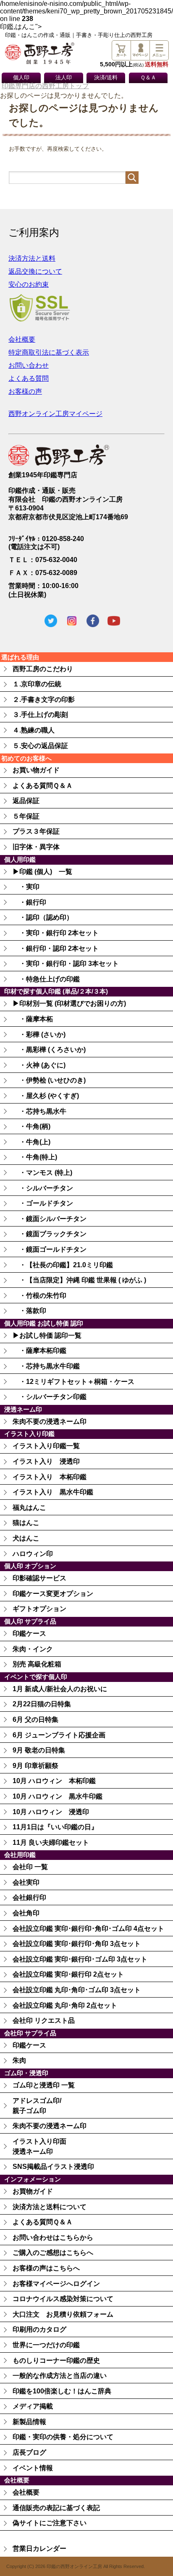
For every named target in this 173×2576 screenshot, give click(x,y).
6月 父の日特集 (35, 1720)
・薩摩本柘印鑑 (39, 1351)
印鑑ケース (29, 1633)
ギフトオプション (39, 1609)
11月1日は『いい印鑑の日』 (55, 1827)
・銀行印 (29, 902)
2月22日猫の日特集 (42, 1704)
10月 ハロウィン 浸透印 (51, 1812)
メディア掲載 (33, 2406)
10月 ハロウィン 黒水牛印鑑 (58, 1796)
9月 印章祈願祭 (35, 1766)
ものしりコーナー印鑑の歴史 (56, 2360)
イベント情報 (33, 2468)
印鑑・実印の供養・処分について (63, 2437)
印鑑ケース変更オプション (53, 1594)
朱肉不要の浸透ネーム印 (50, 1421)
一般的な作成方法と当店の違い (60, 2376)
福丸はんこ (29, 1508)
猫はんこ (26, 1523)
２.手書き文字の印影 (44, 700)
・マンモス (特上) (42, 1173)
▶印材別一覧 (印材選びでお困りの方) (69, 1003)
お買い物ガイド (36, 770)
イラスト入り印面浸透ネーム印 (39, 2146)
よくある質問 (29, 378)
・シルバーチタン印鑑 (50, 1397)
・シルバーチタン (43, 1188)
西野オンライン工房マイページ (55, 414)
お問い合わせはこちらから (53, 2237)
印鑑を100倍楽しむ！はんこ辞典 (62, 2391)
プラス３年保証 (36, 831)
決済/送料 (106, 78)
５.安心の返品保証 (40, 746)
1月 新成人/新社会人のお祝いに (60, 1689)
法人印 (64, 78)
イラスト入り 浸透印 (46, 1461)
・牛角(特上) (35, 1157)
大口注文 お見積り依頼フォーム (63, 2314)
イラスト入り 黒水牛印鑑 (53, 1492)
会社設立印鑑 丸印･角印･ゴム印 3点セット (77, 1990)
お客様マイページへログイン (56, 2284)
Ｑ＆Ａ (148, 78)
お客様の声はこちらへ (46, 2268)
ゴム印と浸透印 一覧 (44, 2085)
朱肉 (19, 2060)
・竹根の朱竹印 (39, 1296)
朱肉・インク (33, 1649)
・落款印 (29, 1311)
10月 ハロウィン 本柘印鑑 (54, 1781)
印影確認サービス (39, 1578)
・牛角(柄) (31, 1126)
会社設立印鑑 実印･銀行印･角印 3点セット (77, 1944)
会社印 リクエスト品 (44, 2020)
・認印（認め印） (43, 917)
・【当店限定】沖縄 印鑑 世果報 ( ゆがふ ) (79, 1280)
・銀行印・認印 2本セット (56, 948)
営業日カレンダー (39, 2549)
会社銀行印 (29, 1897)
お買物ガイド (33, 2191)
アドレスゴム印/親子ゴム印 (37, 2106)
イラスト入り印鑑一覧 (46, 1446)
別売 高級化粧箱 (37, 1664)
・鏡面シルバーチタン (50, 1219)
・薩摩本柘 (33, 1019)
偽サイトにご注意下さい (50, 2523)
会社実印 (26, 1882)
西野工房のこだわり (43, 669)
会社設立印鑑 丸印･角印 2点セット (65, 2005)
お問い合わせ (29, 365)
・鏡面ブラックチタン (50, 1234)
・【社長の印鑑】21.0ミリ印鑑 (63, 1265)
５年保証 (26, 816)
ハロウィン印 (33, 1554)
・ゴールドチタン (43, 1203)
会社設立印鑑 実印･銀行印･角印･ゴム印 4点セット (88, 1929)
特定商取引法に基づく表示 (49, 352)
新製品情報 (29, 2422)
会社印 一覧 (30, 1867)
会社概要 (22, 339)
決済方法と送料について (50, 2207)
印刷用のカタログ (39, 2329)
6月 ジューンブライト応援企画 (59, 1735)
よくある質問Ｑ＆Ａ (43, 786)
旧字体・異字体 (36, 847)
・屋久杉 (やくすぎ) (46, 1096)
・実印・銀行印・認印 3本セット (66, 964)
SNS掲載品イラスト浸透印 (53, 2167)
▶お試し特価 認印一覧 (47, 1335)
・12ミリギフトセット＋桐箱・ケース (73, 1382)
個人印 (21, 78)
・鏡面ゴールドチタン (50, 1249)
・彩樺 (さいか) (39, 1034)
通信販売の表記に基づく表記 (56, 2508)
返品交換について (35, 271)
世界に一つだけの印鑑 (46, 2345)
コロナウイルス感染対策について (63, 2299)
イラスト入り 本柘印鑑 (50, 1477)
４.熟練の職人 (34, 730)
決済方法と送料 (32, 258)
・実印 (26, 887)
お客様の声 (25, 391)
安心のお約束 (29, 284)
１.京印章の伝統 (37, 684)
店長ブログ (29, 2452)
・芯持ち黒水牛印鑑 (46, 1366)
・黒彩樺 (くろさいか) (49, 1050)
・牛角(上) (31, 1142)
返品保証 (26, 801)
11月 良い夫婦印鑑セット (51, 1842)
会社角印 (26, 1913)
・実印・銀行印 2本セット (56, 933)
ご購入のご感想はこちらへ (53, 2253)
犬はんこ (26, 1538)
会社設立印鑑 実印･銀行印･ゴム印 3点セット (80, 1959)
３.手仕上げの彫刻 (40, 715)
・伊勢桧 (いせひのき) (49, 1080)
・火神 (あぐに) (39, 1065)
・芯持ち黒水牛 (39, 1111)
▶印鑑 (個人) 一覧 (42, 872)
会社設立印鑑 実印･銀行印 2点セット (68, 1974)
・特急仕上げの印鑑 (46, 979)
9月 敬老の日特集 (39, 1750)
